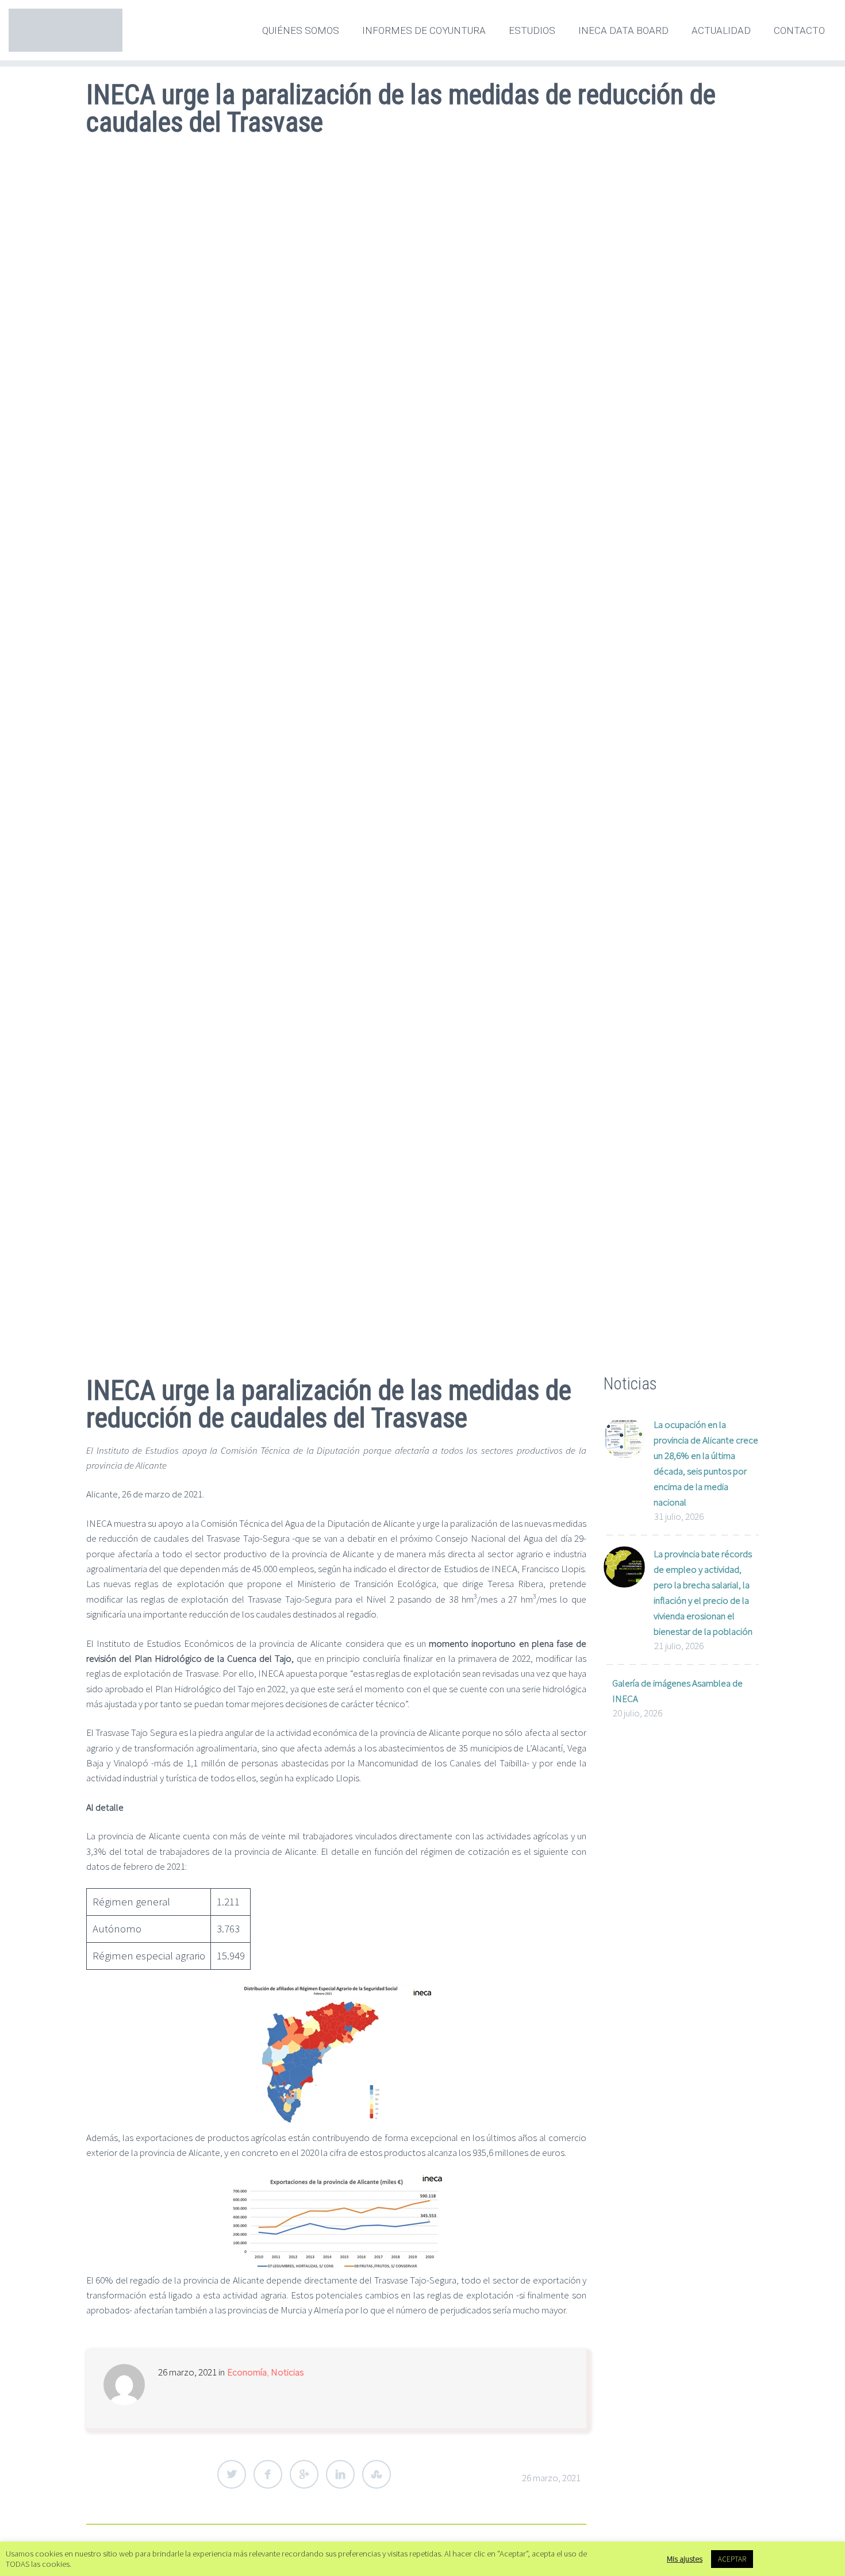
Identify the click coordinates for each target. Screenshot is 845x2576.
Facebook (268, 2474)
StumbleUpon (377, 2474)
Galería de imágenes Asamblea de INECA (677, 1691)
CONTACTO (799, 30)
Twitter (232, 2474)
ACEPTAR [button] (732, 2559)
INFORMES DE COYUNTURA (424, 30)
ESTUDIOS (532, 30)
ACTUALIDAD (721, 30)
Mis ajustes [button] (685, 2559)
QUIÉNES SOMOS (301, 30)
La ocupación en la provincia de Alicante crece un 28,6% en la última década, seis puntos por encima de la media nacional (706, 1463)
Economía (247, 2372)
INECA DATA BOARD (623, 30)
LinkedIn (340, 2474)
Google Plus (304, 2474)
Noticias (287, 2372)
